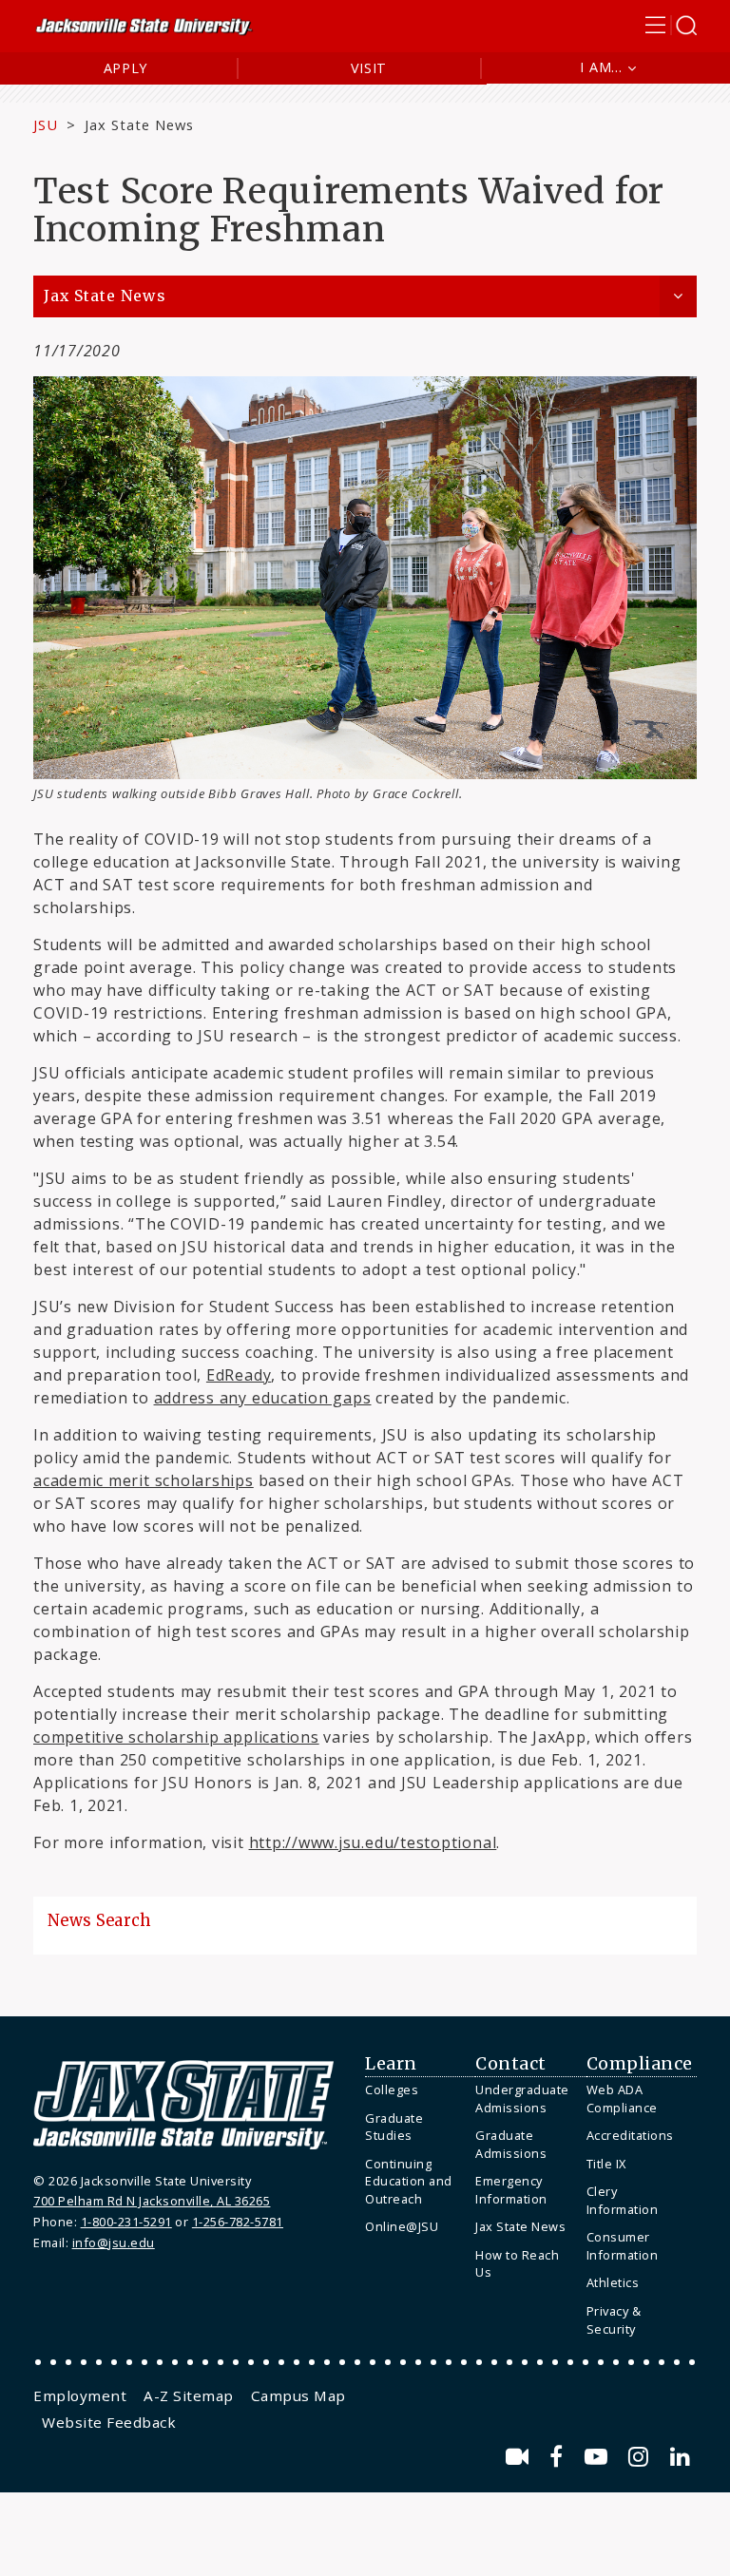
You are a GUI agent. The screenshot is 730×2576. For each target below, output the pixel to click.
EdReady (239, 1375)
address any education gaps (263, 1398)
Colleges (392, 2089)
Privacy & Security (614, 2320)
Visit (369, 68)
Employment (80, 2395)
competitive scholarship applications (176, 1737)
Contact (511, 2064)
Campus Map (298, 2395)
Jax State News (139, 124)
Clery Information (623, 2200)
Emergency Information (511, 2190)
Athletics (613, 2282)
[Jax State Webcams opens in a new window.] (520, 2457)
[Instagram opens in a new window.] (642, 2457)
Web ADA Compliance (622, 2099)
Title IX (606, 2164)
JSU (46, 124)
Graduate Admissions (511, 2144)
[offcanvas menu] (671, 25)
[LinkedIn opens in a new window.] (681, 2457)
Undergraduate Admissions (522, 2099)
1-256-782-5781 (238, 2222)
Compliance (640, 2064)
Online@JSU (402, 2226)
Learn (391, 2064)
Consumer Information (623, 2246)
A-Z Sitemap (189, 2395)
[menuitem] (415, 2090)
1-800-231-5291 (126, 2222)
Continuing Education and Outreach (409, 2181)
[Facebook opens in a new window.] (559, 2457)
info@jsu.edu (114, 2242)
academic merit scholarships (144, 1480)
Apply (126, 68)
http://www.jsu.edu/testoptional (373, 1842)
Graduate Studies (394, 2127)
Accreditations (630, 2135)
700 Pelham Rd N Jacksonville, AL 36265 (152, 2201)
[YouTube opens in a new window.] (599, 2457)
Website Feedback (109, 2422)
